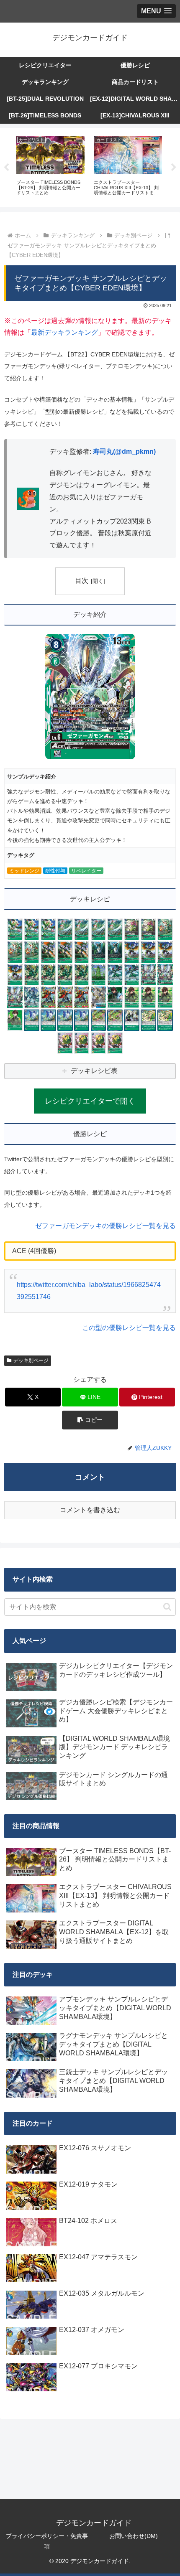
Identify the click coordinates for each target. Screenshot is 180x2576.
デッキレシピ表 (94, 1071)
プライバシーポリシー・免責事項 (47, 2541)
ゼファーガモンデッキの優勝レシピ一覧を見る (105, 1226)
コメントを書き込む (90, 1510)
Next (174, 168)
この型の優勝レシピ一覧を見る (129, 1328)
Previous (6, 168)
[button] (90, 1420)
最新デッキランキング (64, 332)
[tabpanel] (68, 166)
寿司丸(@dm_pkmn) (124, 451)
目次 (82, 581)
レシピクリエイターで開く (90, 1101)
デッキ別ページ (31, 1360)
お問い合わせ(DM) (134, 2536)
